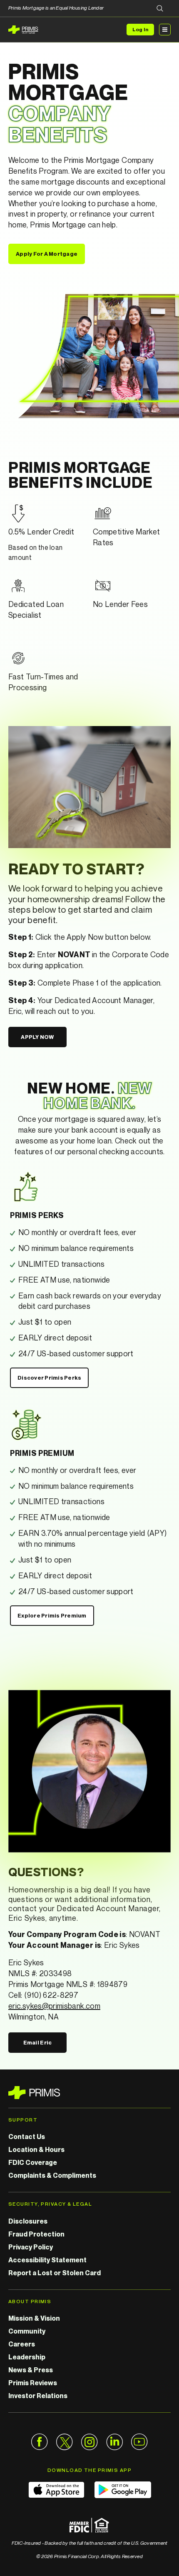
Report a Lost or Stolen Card (55, 2273)
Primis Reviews (33, 2383)
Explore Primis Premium (52, 1615)
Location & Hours (36, 2149)
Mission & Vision (34, 2318)
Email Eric (38, 2042)
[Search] (160, 9)
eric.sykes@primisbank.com (54, 2006)
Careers (22, 2344)
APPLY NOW (37, 1037)
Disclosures (28, 2221)
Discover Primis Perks (49, 1378)
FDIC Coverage (33, 2162)
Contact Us (27, 2137)
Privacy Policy (31, 2247)
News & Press (31, 2370)
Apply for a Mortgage (47, 254)
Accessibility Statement (47, 2260)
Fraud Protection (36, 2234)
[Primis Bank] (89, 2093)
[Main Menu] (165, 30)
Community (27, 2331)
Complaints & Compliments (52, 2175)
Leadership (27, 2357)
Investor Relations (38, 2396)
